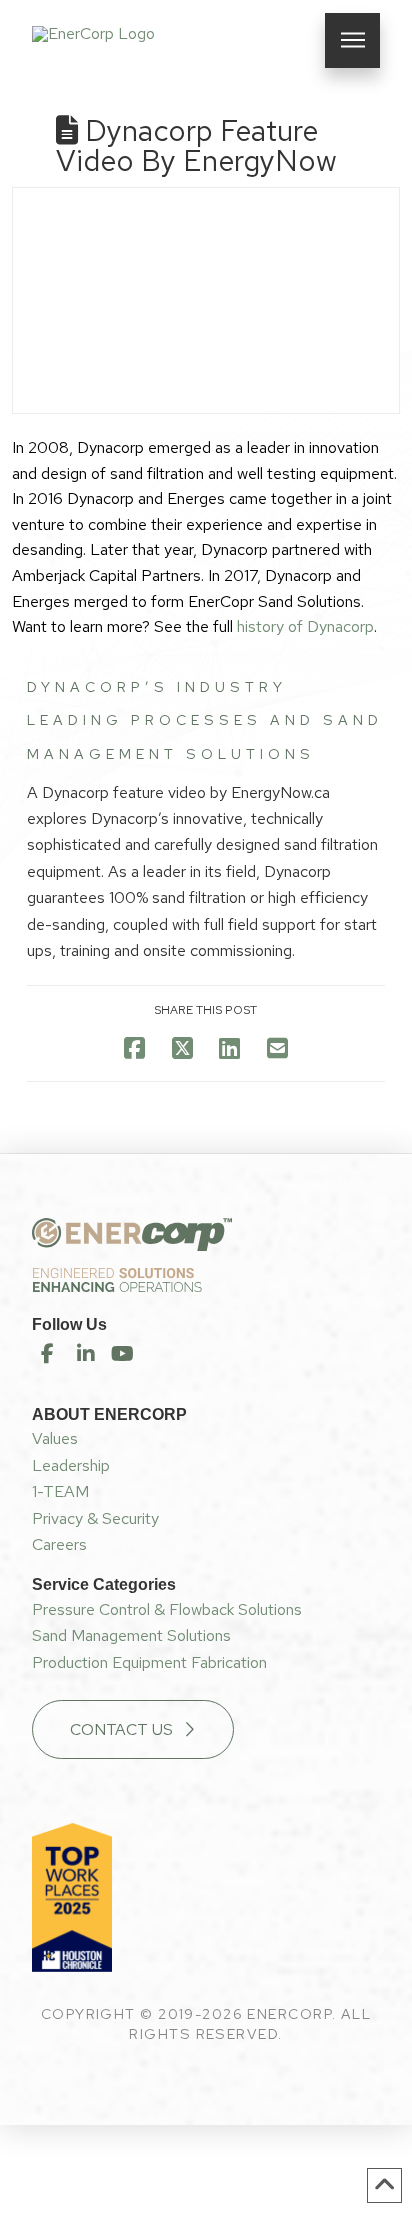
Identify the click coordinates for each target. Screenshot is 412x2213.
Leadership (71, 1465)
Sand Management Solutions (131, 1635)
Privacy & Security (95, 1518)
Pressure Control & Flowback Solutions (167, 1609)
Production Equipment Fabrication (149, 1662)
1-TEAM (60, 1491)
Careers (59, 1544)
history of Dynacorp (305, 626)
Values (55, 1438)
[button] (352, 40)
